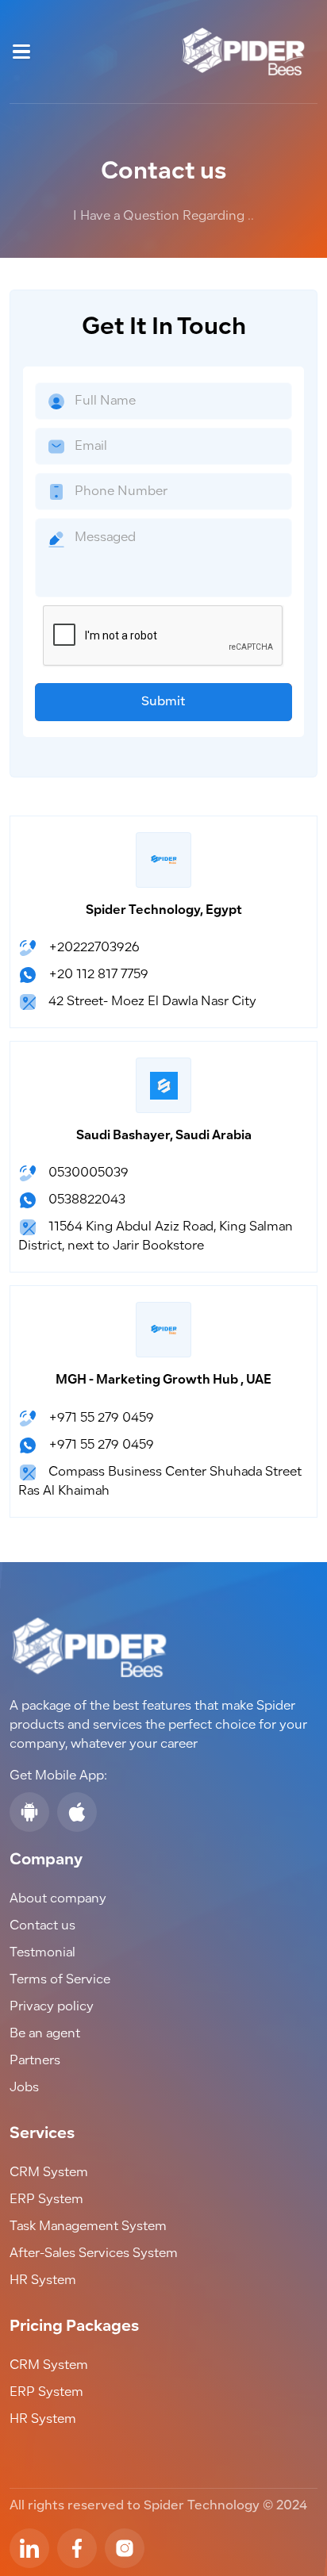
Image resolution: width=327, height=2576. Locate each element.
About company (58, 1899)
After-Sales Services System (94, 2254)
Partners (35, 2061)
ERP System (46, 2200)
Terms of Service (60, 1980)
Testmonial (42, 1953)
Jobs (24, 2088)
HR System (43, 2281)
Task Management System (88, 2227)
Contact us (42, 1926)
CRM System (49, 2173)
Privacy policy (52, 2007)
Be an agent (45, 2034)
